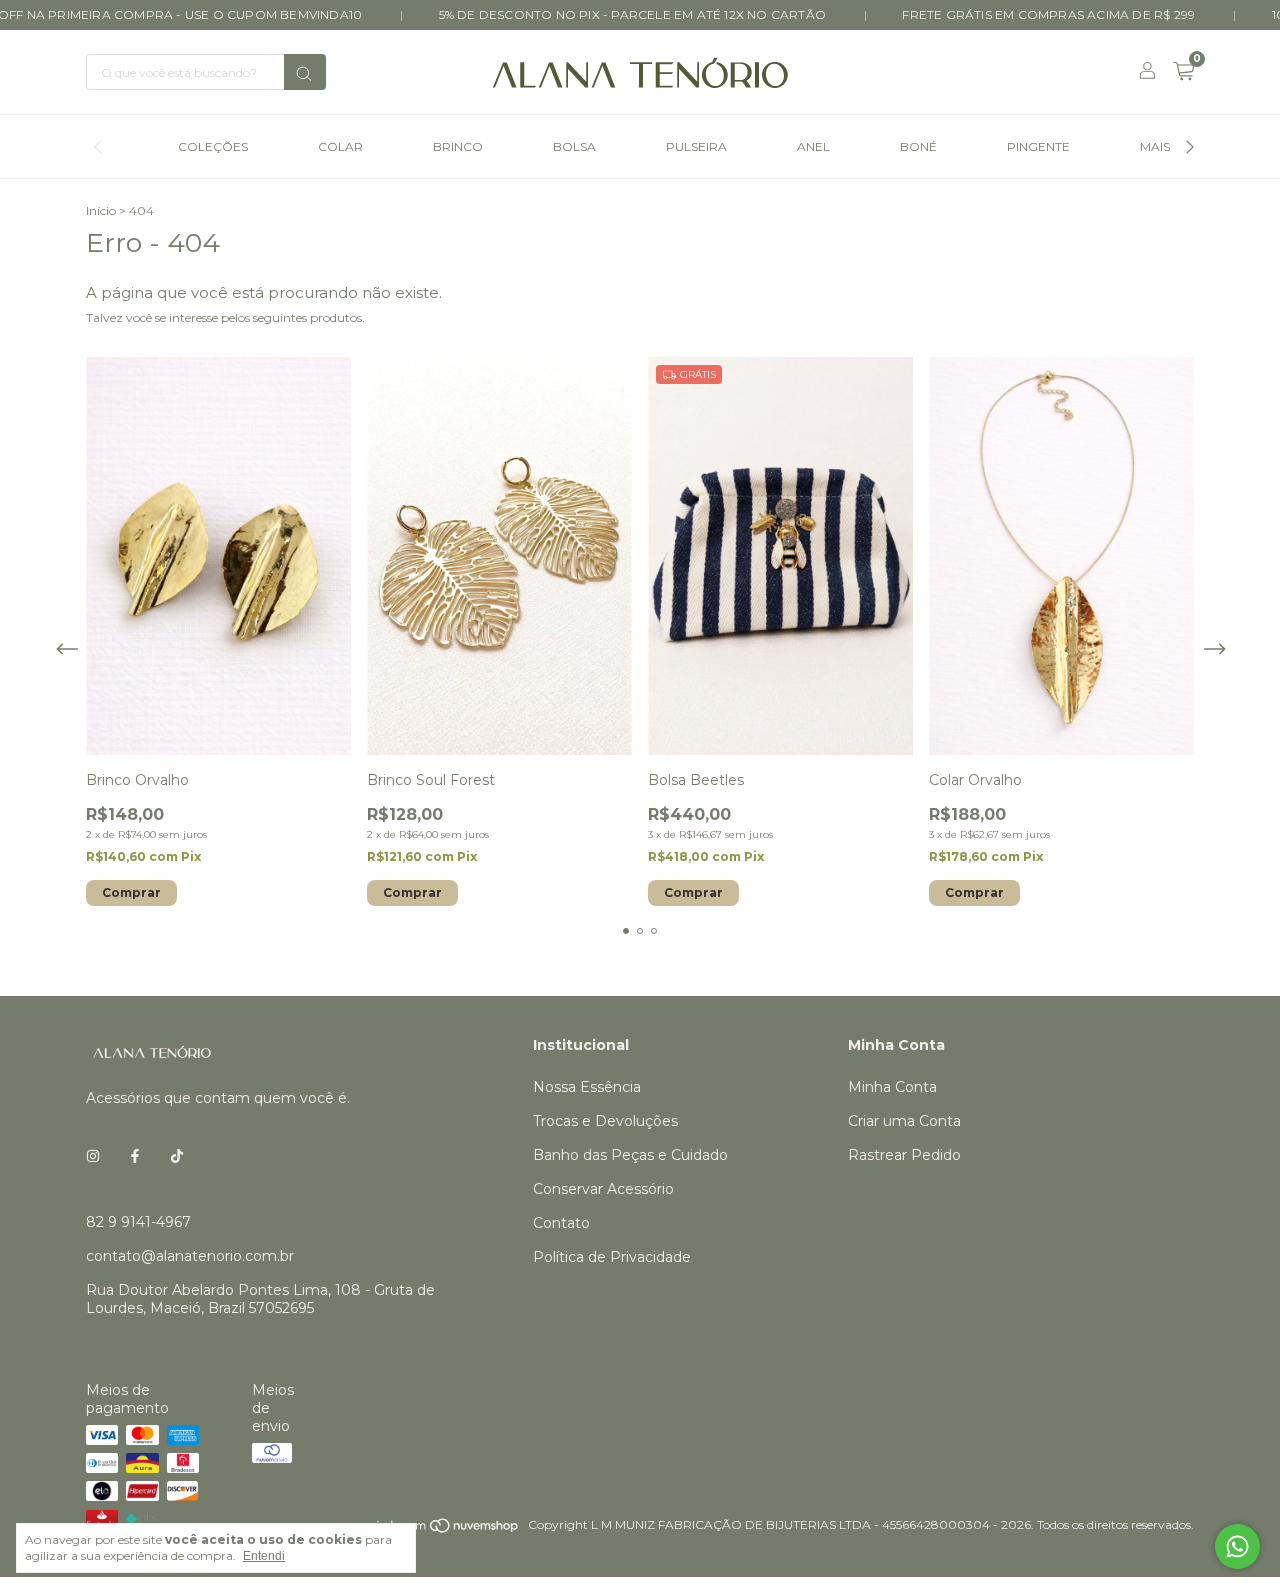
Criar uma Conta (904, 1121)
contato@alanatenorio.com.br (190, 1256)
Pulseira (696, 146)
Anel (813, 146)
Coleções (213, 146)
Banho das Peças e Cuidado (630, 1155)
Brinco (458, 146)
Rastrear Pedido (904, 1155)
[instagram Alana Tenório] (93, 1156)
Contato (561, 1223)
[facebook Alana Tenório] (135, 1156)
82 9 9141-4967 (138, 1222)
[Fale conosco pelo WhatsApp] (1237, 1546)
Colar (340, 146)
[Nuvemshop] (443, 1529)
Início (101, 210)
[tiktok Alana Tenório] (177, 1156)
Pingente (1038, 146)
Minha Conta (892, 1087)
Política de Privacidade (612, 1257)
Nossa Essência (587, 1087)
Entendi (264, 1556)
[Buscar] (305, 72)
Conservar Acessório (603, 1189)
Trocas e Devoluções (605, 1121)
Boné (918, 146)
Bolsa (574, 146)
